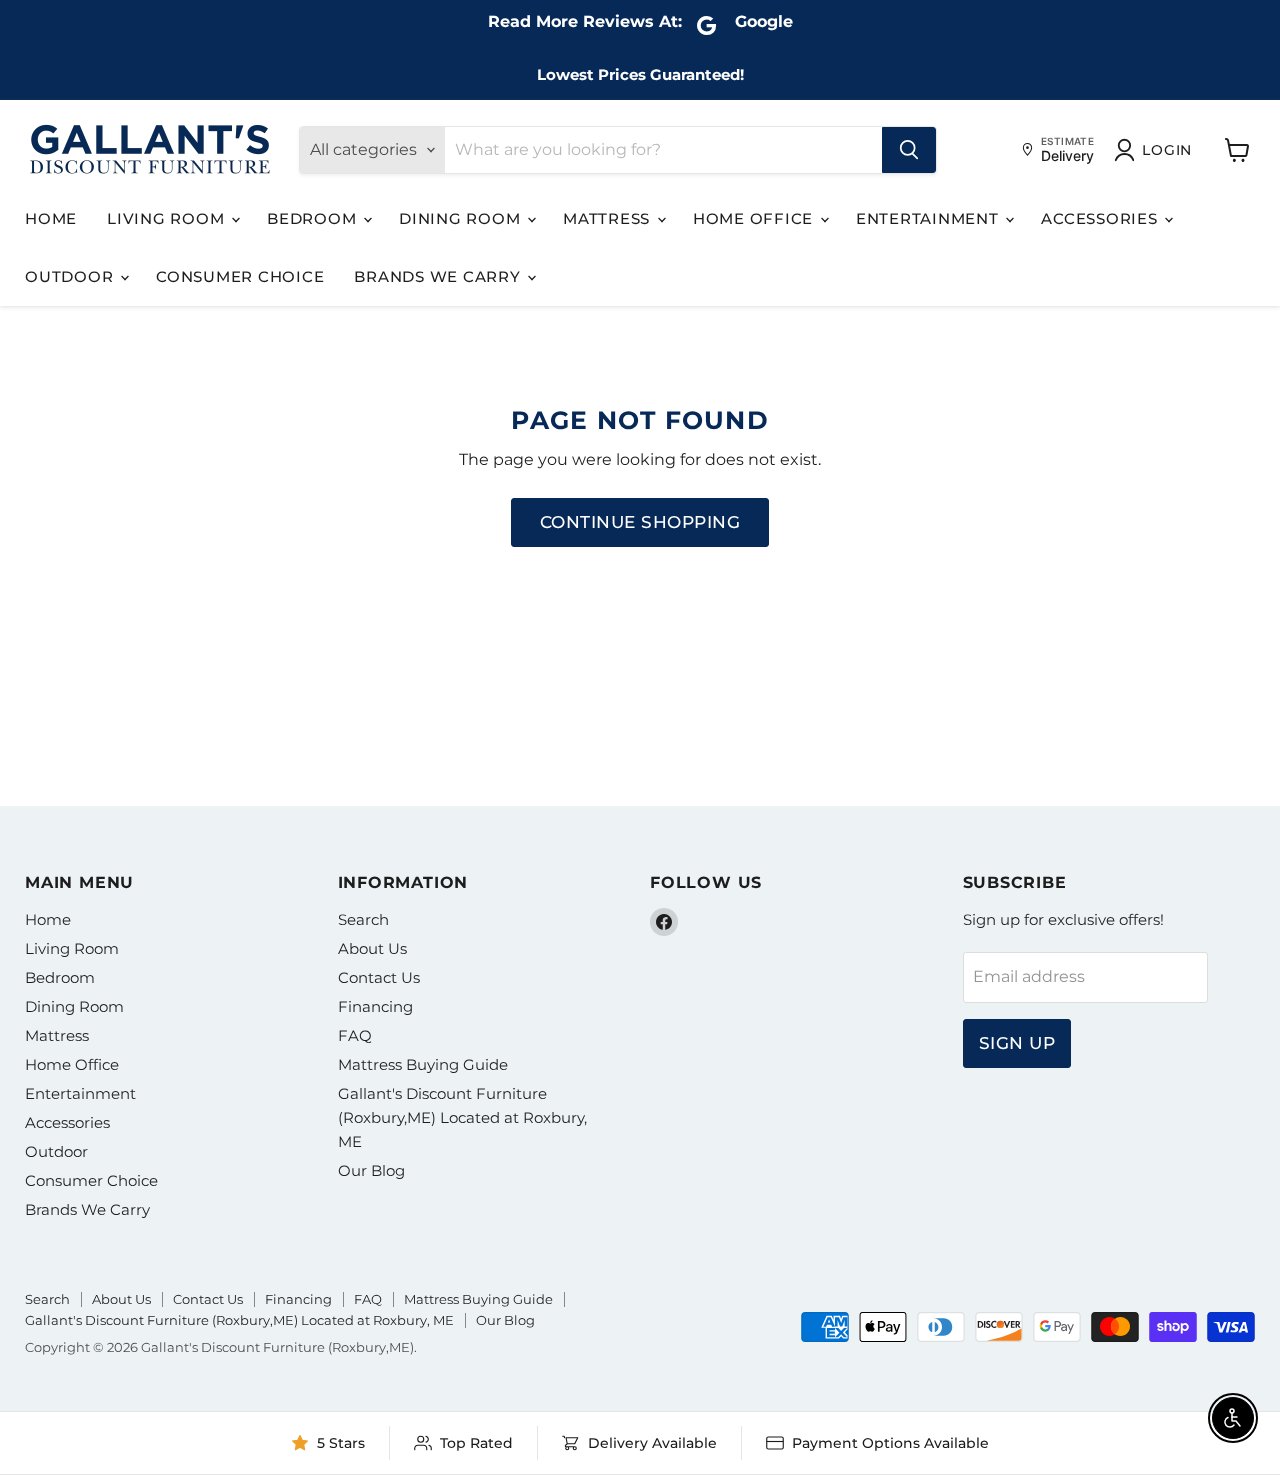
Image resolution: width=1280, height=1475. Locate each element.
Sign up (1017, 1043)
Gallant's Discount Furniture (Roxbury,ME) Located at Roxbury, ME (462, 1117)
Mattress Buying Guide (423, 1064)
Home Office (755, 218)
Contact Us (379, 977)
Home (51, 218)
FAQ (355, 1035)
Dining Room (462, 218)
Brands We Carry (439, 276)
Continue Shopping (640, 522)
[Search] (909, 150)
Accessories (1101, 218)
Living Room (168, 218)
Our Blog (371, 1170)
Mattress (609, 218)
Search (363, 919)
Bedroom (314, 218)
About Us (372, 948)
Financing (375, 1006)
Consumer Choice (240, 276)
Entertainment (930, 218)
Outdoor (71, 276)
